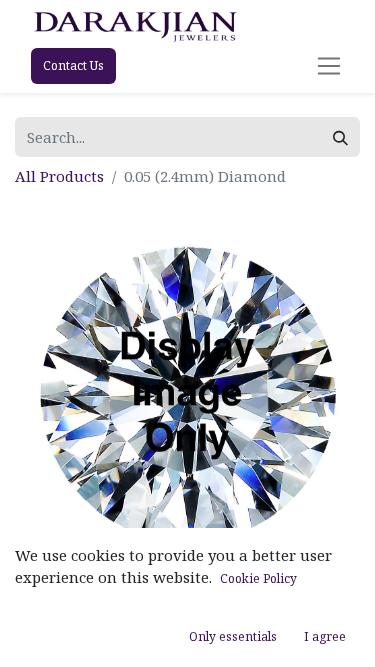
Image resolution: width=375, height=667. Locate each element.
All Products (59, 176)
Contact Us (73, 65)
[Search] (340, 137)
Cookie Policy (258, 578)
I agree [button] (325, 636)
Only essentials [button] (233, 636)
